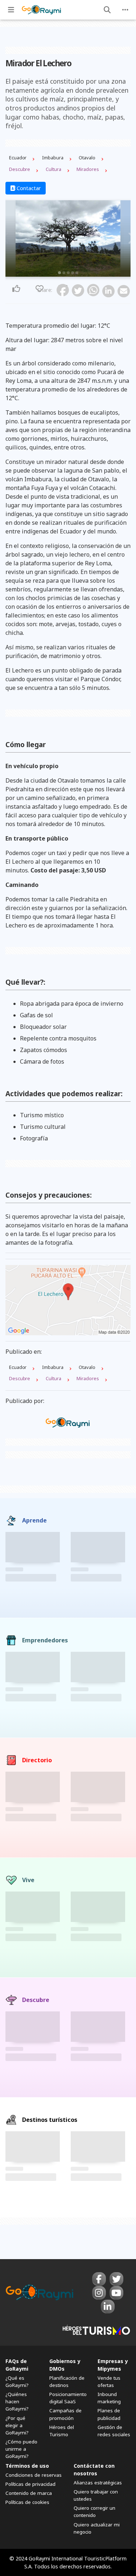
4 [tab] (73, 273)
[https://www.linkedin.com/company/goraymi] (108, 2307)
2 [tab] (64, 273)
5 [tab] (77, 273)
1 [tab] (59, 273)
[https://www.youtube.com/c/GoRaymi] (116, 2293)
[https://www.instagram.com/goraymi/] (99, 2293)
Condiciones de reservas (34, 2475)
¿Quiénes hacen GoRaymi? (17, 2401)
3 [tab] (68, 273)
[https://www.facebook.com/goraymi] (99, 2279)
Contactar (28, 188)
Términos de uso (27, 2466)
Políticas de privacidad (30, 2484)
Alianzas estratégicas (98, 2483)
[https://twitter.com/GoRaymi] (116, 2279)
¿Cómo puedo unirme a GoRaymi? (21, 2449)
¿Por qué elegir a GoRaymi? (17, 2425)
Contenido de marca (29, 2493)
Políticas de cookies (27, 2502)
